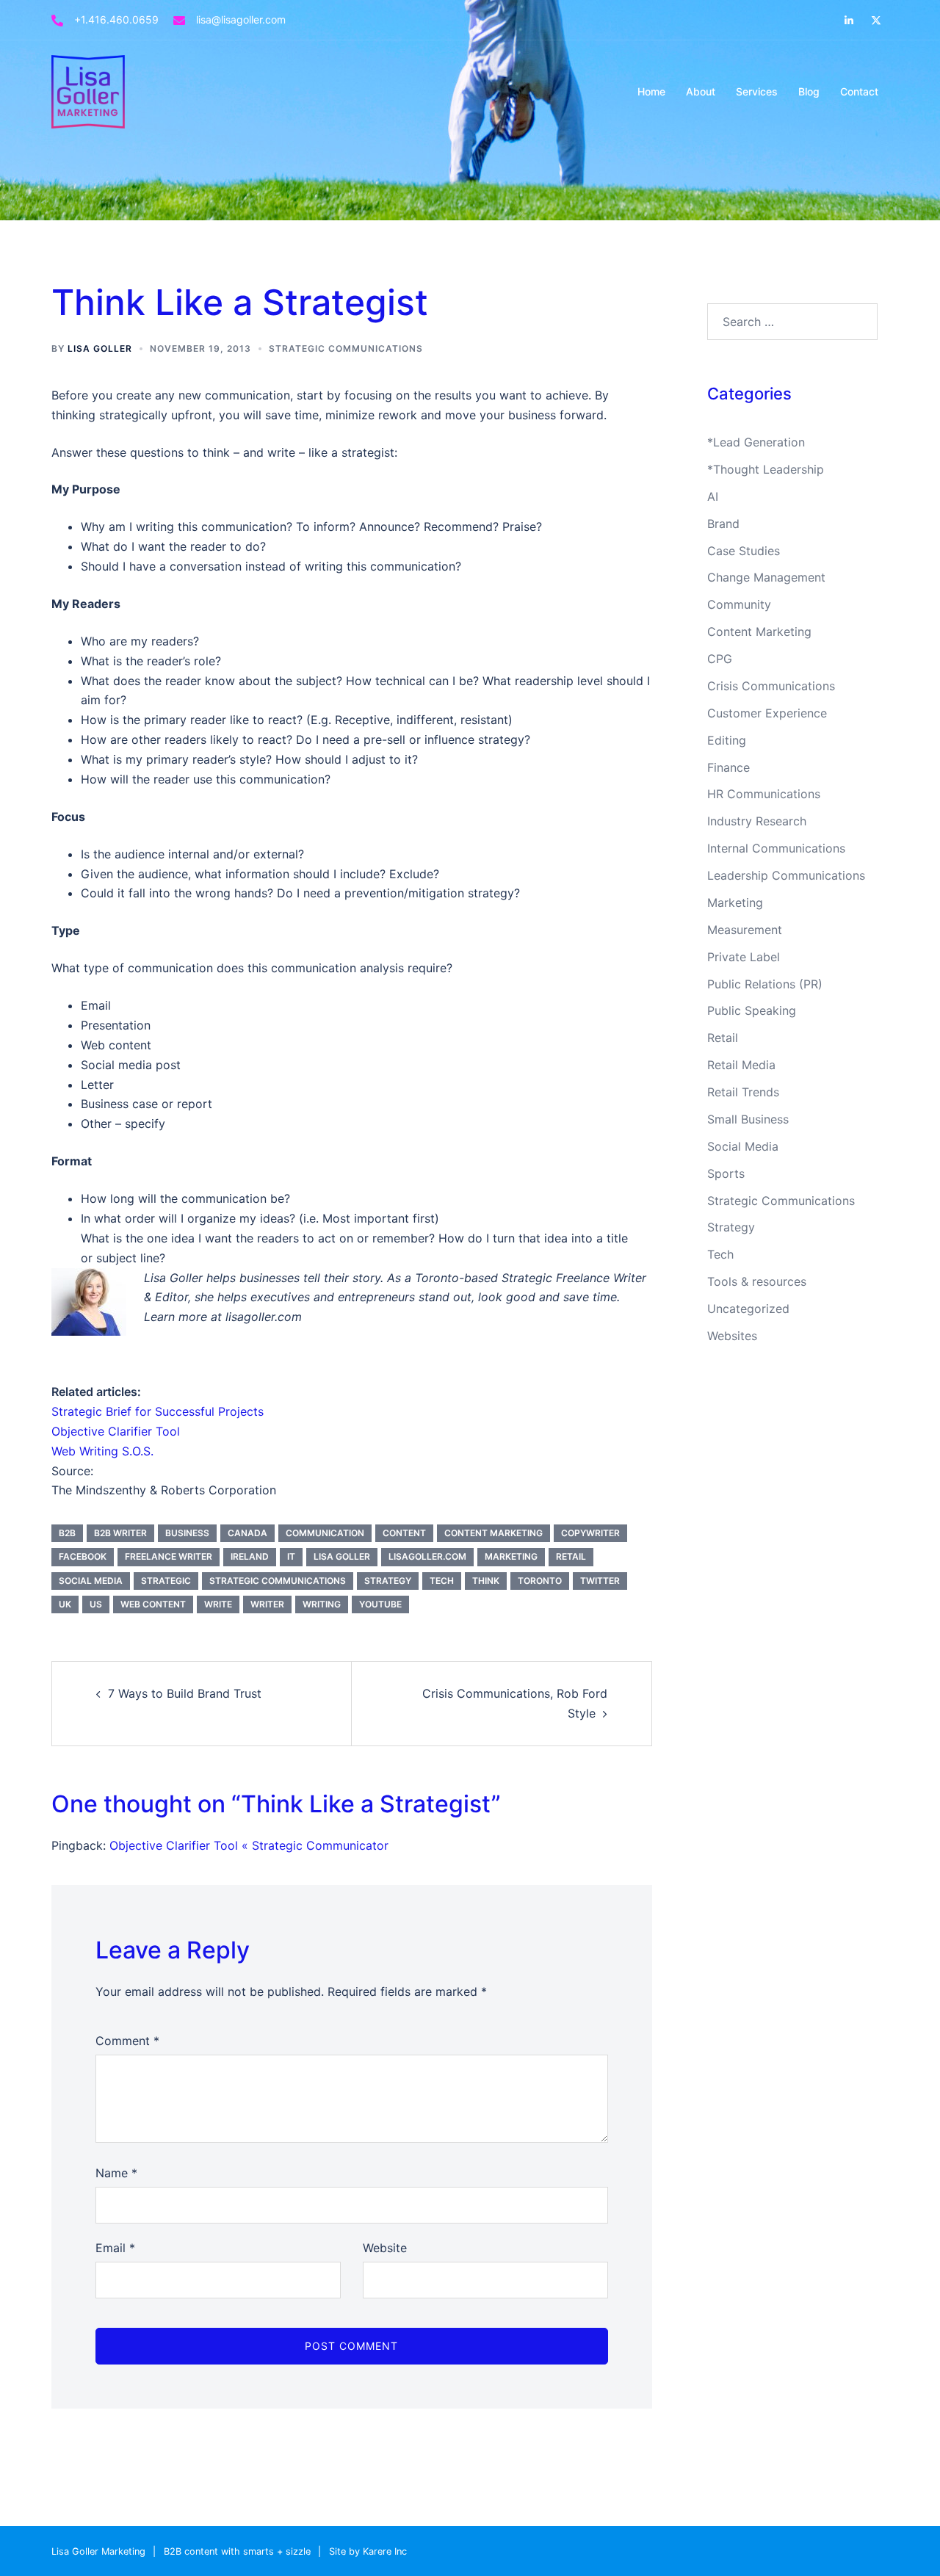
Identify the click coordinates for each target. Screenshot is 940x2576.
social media (91, 1581)
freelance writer (169, 1556)
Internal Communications (776, 848)
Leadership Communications (786, 875)
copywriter (590, 1533)
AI (713, 496)
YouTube (380, 1604)
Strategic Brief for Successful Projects (158, 1411)
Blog (809, 91)
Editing (727, 740)
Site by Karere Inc (368, 2551)
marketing (511, 1556)
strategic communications (278, 1581)
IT (291, 1556)
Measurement (745, 930)
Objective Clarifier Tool (116, 1431)
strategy (388, 1581)
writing (322, 1604)
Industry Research (757, 821)
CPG (720, 659)
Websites (732, 1336)
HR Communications (764, 794)
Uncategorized (748, 1309)
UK (65, 1604)
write (218, 1604)
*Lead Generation (756, 442)
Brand (723, 524)
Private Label (744, 957)
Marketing (735, 902)
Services (757, 91)
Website (385, 2248)
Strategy (731, 1227)
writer (267, 1604)
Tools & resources (757, 1281)
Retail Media (741, 1065)
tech (442, 1581)
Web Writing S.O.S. (102, 1451)
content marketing (493, 1533)
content (404, 1533)
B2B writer (120, 1533)
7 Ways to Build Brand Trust (185, 1693)
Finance (728, 767)
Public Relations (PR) (765, 984)
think (486, 1581)
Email (115, 2248)
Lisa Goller (100, 348)
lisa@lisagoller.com (241, 19)
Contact (859, 91)
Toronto (540, 1581)
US (96, 1604)
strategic (166, 1581)
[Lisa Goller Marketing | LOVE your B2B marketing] (88, 90)
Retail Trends (743, 1092)
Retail (723, 1038)
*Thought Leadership (766, 469)
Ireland (250, 1556)
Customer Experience (767, 713)
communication (325, 1533)
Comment (127, 2041)
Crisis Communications (771, 686)
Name (116, 2173)
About (701, 91)
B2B (67, 1533)
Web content (153, 1604)
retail (571, 1556)
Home (651, 91)
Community (739, 604)
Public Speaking (752, 1010)
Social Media (743, 1146)
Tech (720, 1254)
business (187, 1533)
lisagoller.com (427, 1556)
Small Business (748, 1119)
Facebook (83, 1556)
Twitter (600, 1581)
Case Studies (744, 551)
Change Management (766, 577)
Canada (247, 1533)
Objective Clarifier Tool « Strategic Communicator (249, 1845)
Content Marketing (759, 632)
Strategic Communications (346, 348)
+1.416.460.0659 (116, 19)
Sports (726, 1173)
